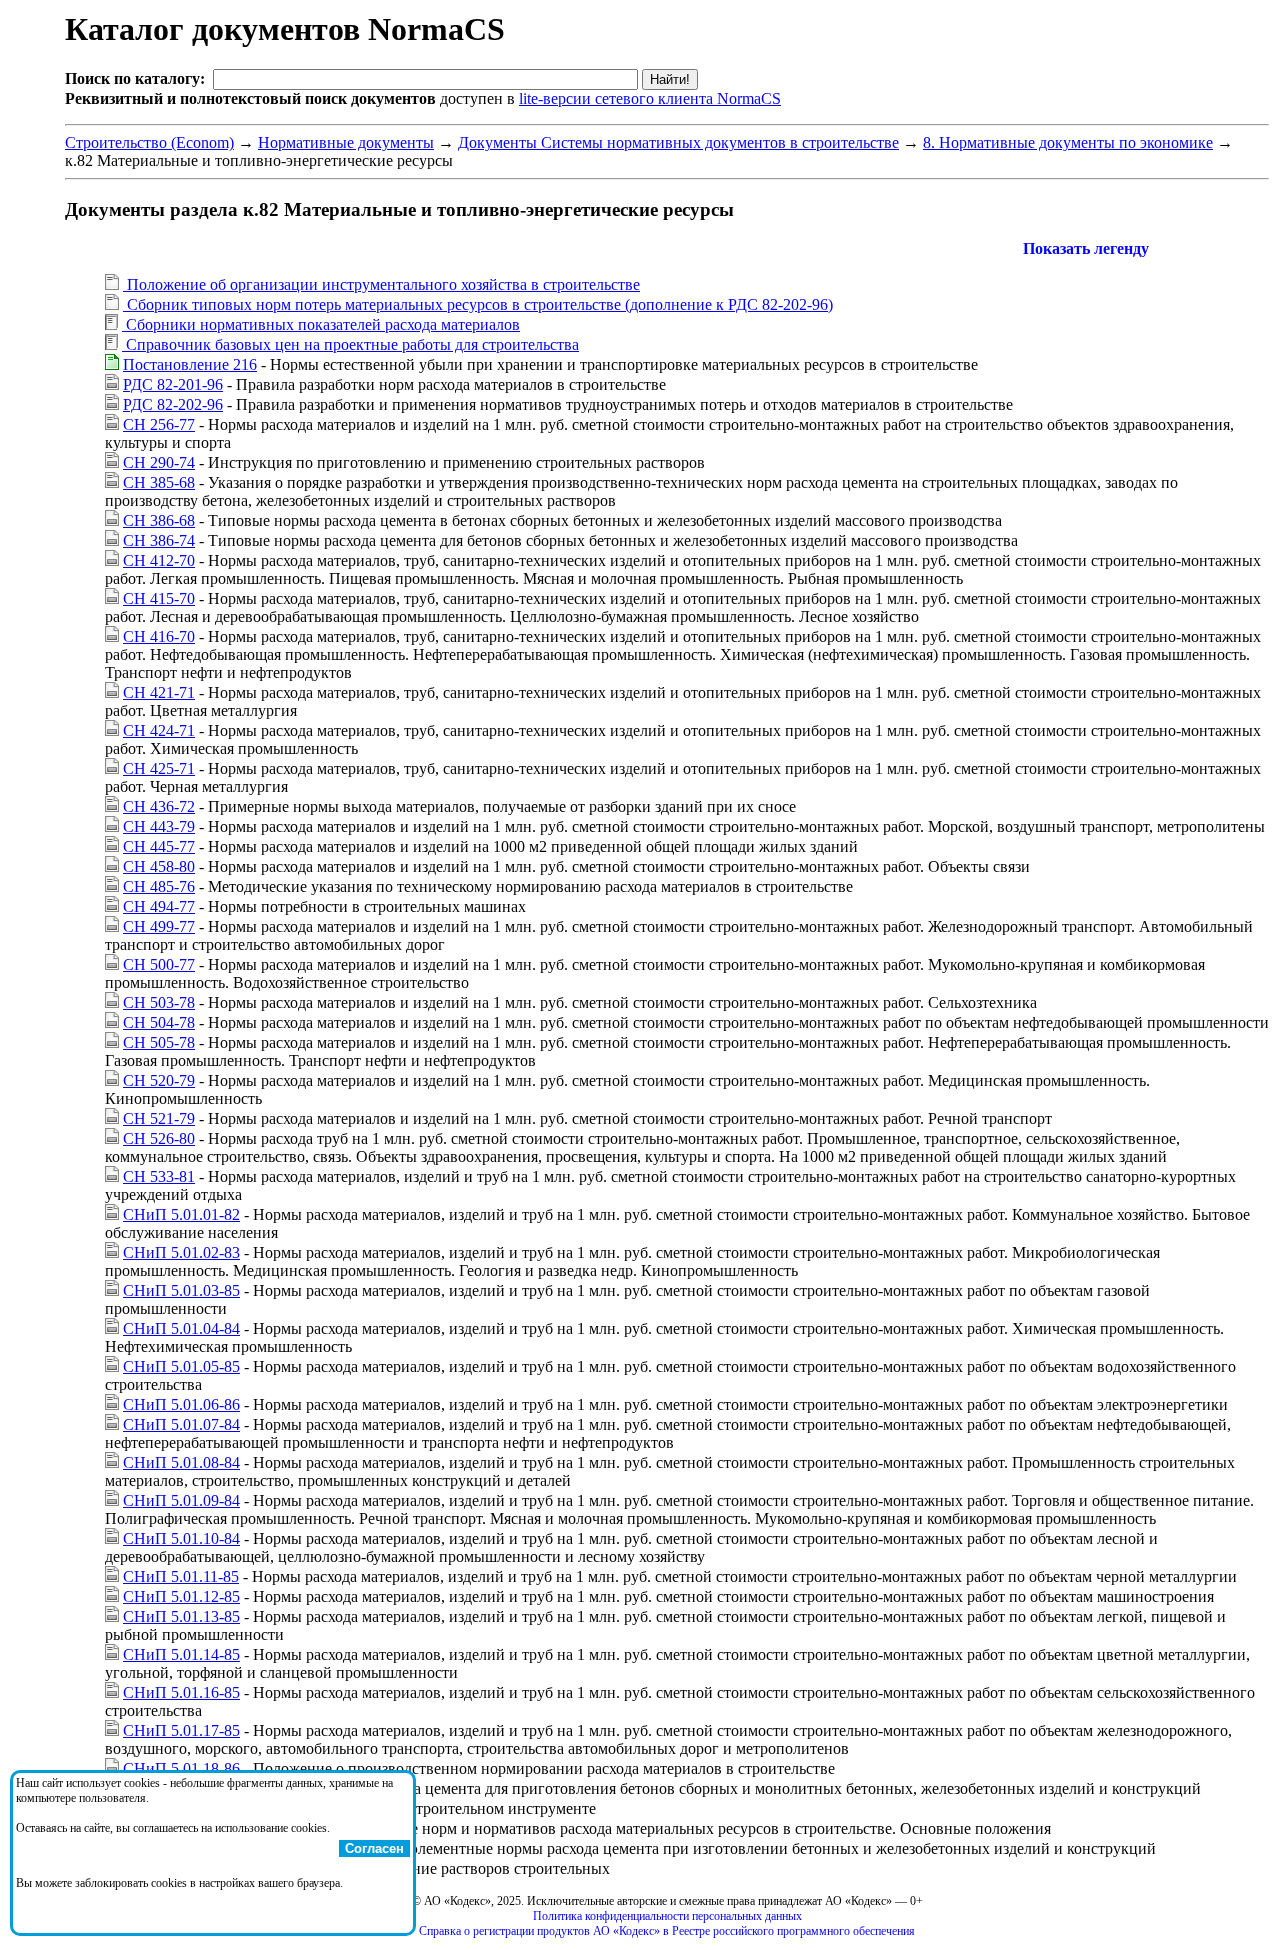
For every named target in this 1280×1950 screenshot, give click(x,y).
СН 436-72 (159, 806)
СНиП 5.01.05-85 (181, 1366)
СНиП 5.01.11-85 (181, 1576)
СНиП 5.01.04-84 (181, 1328)
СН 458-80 (159, 866)
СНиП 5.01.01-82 (181, 1214)
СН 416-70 (159, 636)
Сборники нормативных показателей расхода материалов (321, 324)
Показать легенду (1086, 248)
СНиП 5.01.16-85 (181, 1692)
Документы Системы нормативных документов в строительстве (678, 142)
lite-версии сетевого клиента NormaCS (650, 98)
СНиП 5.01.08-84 (181, 1462)
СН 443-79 (159, 826)
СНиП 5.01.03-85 (181, 1290)
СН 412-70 (159, 560)
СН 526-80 (159, 1138)
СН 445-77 (159, 846)
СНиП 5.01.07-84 (181, 1424)
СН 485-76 (159, 886)
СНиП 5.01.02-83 (181, 1252)
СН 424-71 (159, 730)
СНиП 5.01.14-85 (181, 1654)
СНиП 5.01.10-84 (181, 1538)
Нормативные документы (346, 142)
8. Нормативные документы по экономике (1068, 142)
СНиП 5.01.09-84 (181, 1500)
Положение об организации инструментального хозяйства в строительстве (381, 284)
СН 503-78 (159, 1002)
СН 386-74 (159, 540)
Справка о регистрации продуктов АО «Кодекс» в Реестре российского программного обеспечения (667, 1931)
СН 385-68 (159, 482)
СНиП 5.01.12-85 (181, 1596)
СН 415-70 (159, 598)
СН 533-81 (159, 1176)
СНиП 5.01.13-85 (181, 1616)
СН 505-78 (159, 1042)
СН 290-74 (159, 462)
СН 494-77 (159, 906)
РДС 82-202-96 (173, 404)
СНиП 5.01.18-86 (181, 1768)
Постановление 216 (190, 364)
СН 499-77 (159, 926)
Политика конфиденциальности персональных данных (667, 1916)
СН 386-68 (159, 520)
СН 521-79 (159, 1118)
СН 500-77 (159, 964)
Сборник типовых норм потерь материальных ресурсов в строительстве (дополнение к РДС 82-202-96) (478, 304)
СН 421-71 (159, 692)
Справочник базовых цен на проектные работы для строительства (350, 344)
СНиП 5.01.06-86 (181, 1404)
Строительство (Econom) (149, 142)
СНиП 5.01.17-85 (181, 1730)
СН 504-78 (159, 1022)
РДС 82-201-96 (173, 384)
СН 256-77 (159, 424)
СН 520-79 (159, 1080)
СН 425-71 (159, 768)
